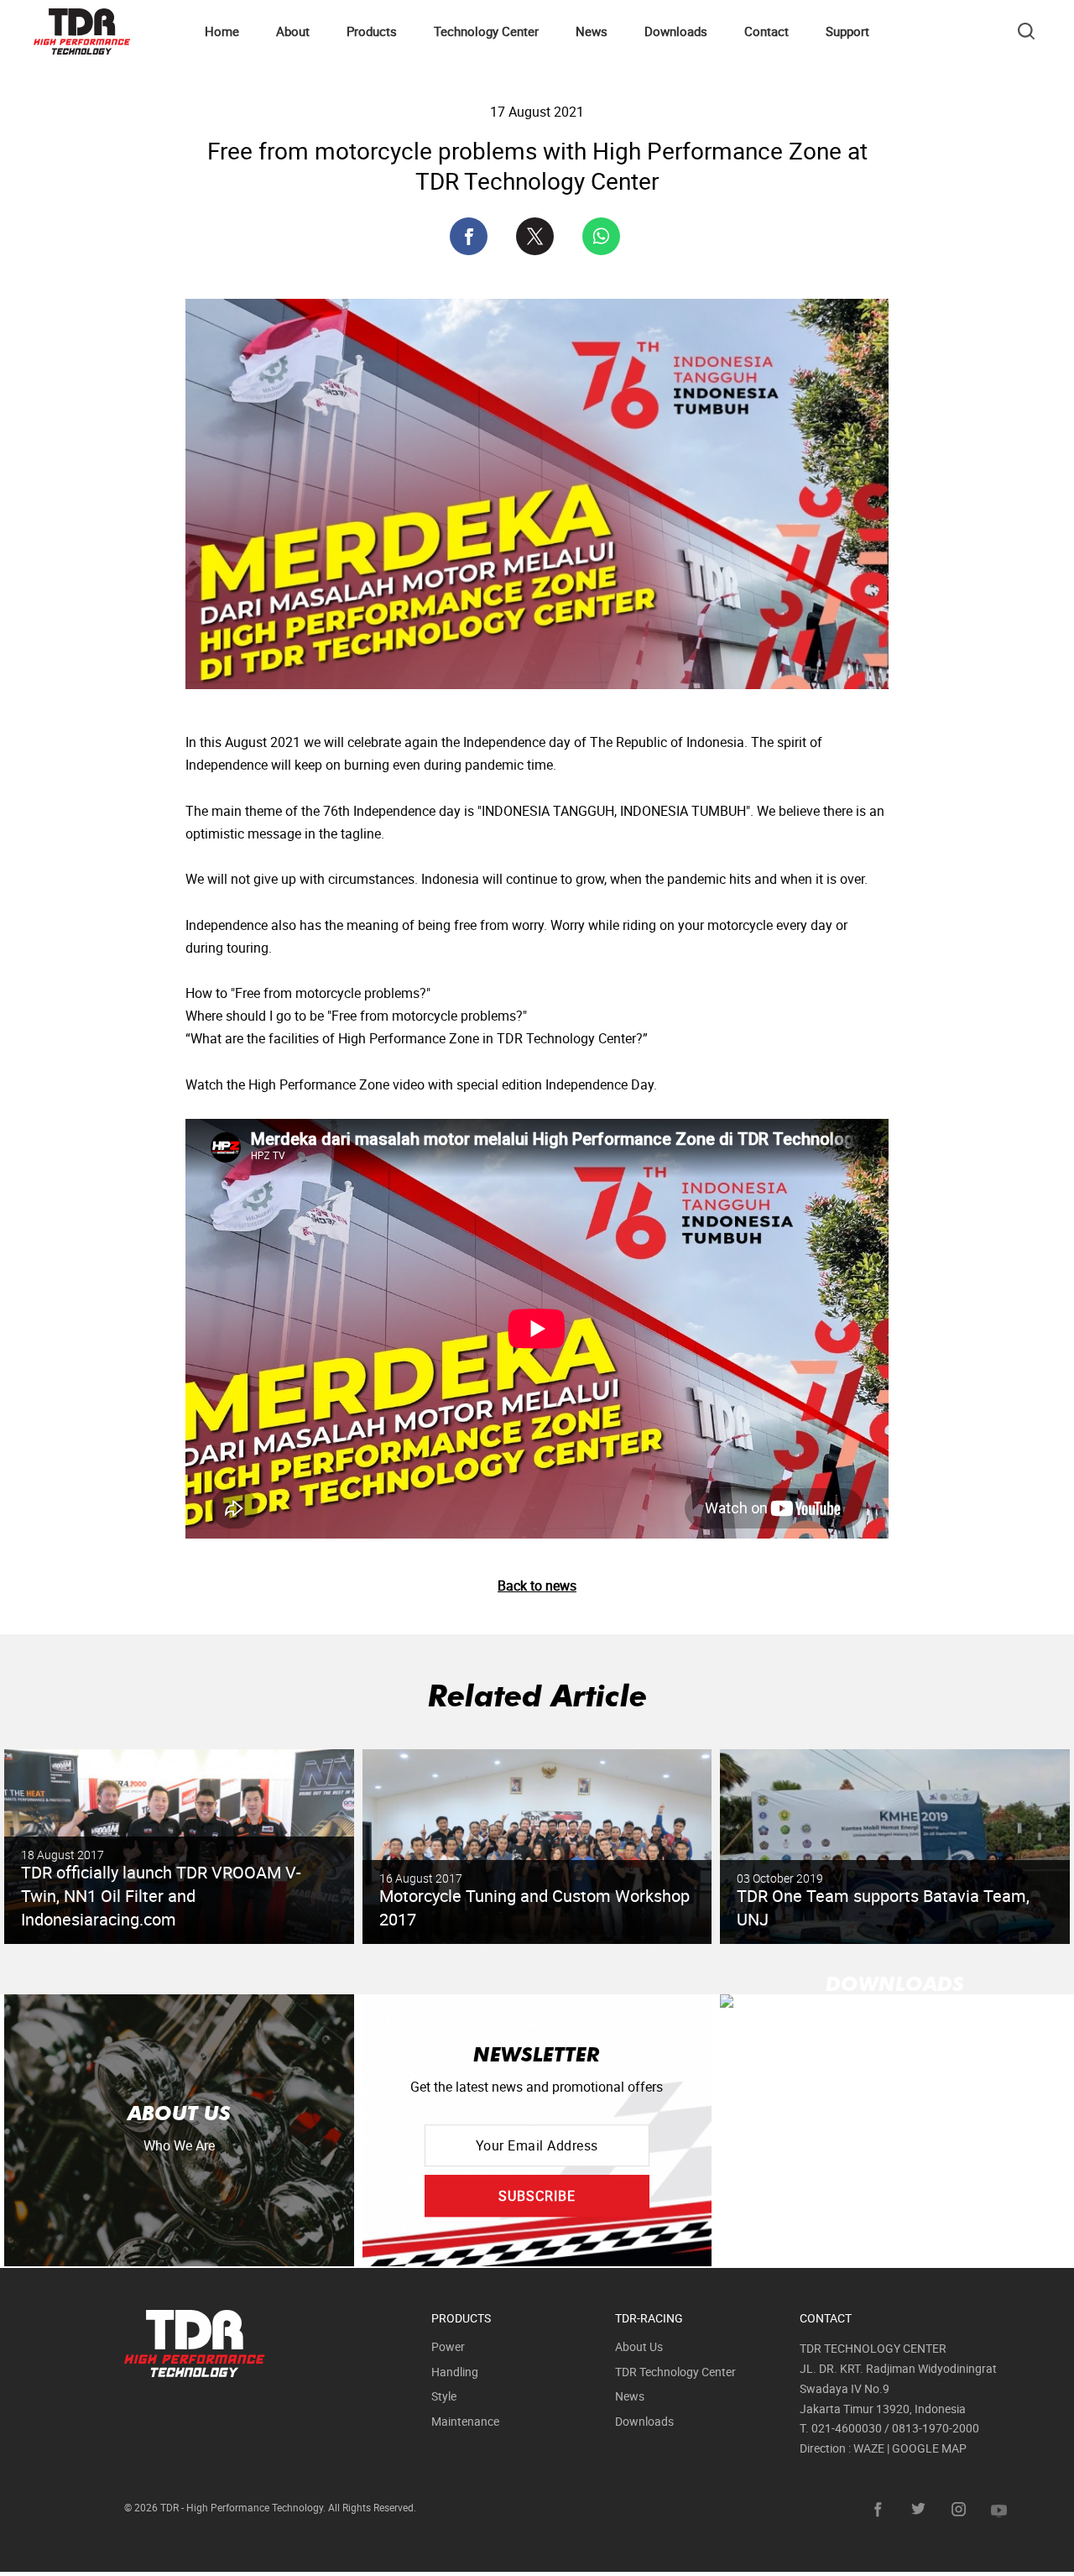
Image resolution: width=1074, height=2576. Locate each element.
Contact (766, 31)
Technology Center (486, 31)
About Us (639, 2346)
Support (847, 31)
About (293, 31)
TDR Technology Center (675, 2372)
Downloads (676, 31)
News (592, 31)
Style (444, 2396)
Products (372, 31)
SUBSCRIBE (537, 2196)
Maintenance (465, 2421)
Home (222, 31)
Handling (455, 2372)
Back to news (537, 1586)
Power (448, 2346)
